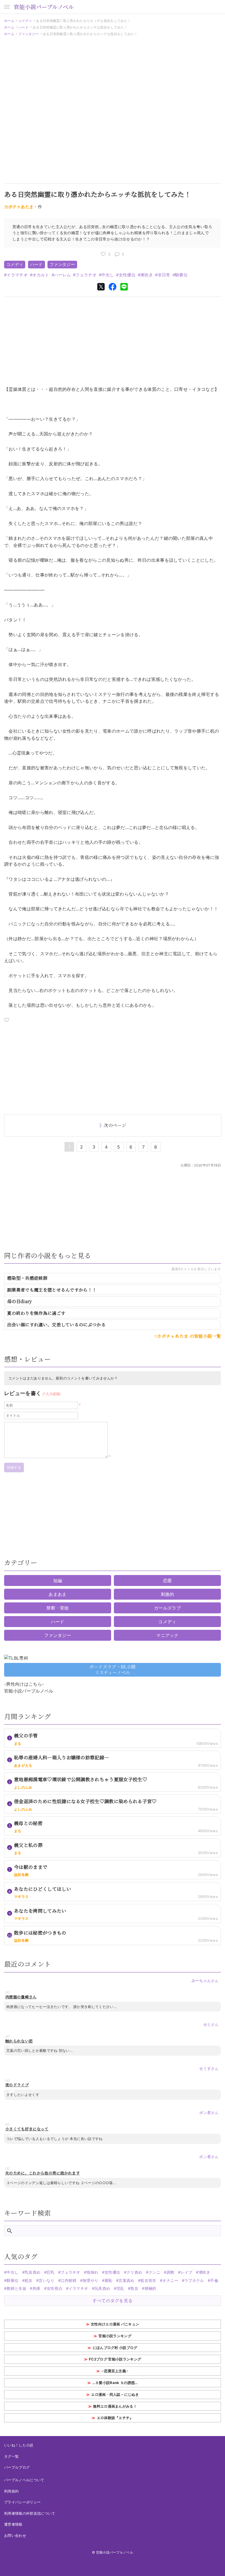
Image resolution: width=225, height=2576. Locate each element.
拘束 (36, 2288)
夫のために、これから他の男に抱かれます (43, 2173)
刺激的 (168, 1594)
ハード (23, 27)
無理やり (90, 2280)
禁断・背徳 (58, 1608)
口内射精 (68, 2280)
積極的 (150, 2288)
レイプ (186, 2272)
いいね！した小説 (19, 2445)
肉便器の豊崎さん (21, 1997)
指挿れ (92, 2272)
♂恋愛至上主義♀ (115, 2371)
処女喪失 (148, 2280)
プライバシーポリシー (22, 2502)
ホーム (9, 21)
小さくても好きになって (27, 2129)
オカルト (41, 275)
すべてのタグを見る (113, 2300)
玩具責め (102, 2288)
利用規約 (11, 2491)
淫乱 (120, 2288)
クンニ (154, 2272)
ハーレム (62, 275)
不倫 (214, 2280)
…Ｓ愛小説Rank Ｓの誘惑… (115, 2383)
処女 (29, 2280)
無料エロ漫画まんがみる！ (115, 2406)
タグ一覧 (11, 2456)
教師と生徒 (16, 2288)
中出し (108, 275)
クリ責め (134, 2272)
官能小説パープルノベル (44, 7)
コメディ (25, 21)
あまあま (57, 1594)
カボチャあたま (19, 207)
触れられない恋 (19, 2041)
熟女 (134, 2288)
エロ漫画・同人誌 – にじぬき (115, 2394)
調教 (170, 2272)
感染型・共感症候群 (27, 1278)
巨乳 (51, 2272)
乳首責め (33, 2272)
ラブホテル (194, 2280)
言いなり (47, 2280)
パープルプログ (17, 2467)
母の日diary (20, 1301)
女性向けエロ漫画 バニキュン (115, 2324)
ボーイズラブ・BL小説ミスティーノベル (113, 1669)
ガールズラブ (167, 1608)
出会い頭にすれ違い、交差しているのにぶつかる (56, 1325)
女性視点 (54, 2288)
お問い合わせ (15, 2535)
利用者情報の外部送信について (30, 2513)
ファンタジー (29, 34)
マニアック (167, 1635)
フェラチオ (86, 275)
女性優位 (127, 275)
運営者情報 (13, 2524)
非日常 (164, 275)
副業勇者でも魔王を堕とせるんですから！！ (52, 1290)
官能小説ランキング (115, 2336)
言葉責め (126, 2280)
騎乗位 (181, 275)
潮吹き (147, 275)
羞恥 (109, 2280)
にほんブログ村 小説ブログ (115, 2348)
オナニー (170, 2280)
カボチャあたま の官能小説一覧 (189, 1336)
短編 (58, 1580)
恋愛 (168, 1580)
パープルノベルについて (24, 2480)
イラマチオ (17, 275)
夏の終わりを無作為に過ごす (36, 1313)
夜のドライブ (17, 2085)
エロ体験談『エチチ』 (115, 2418)
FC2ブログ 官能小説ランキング (115, 2359)
